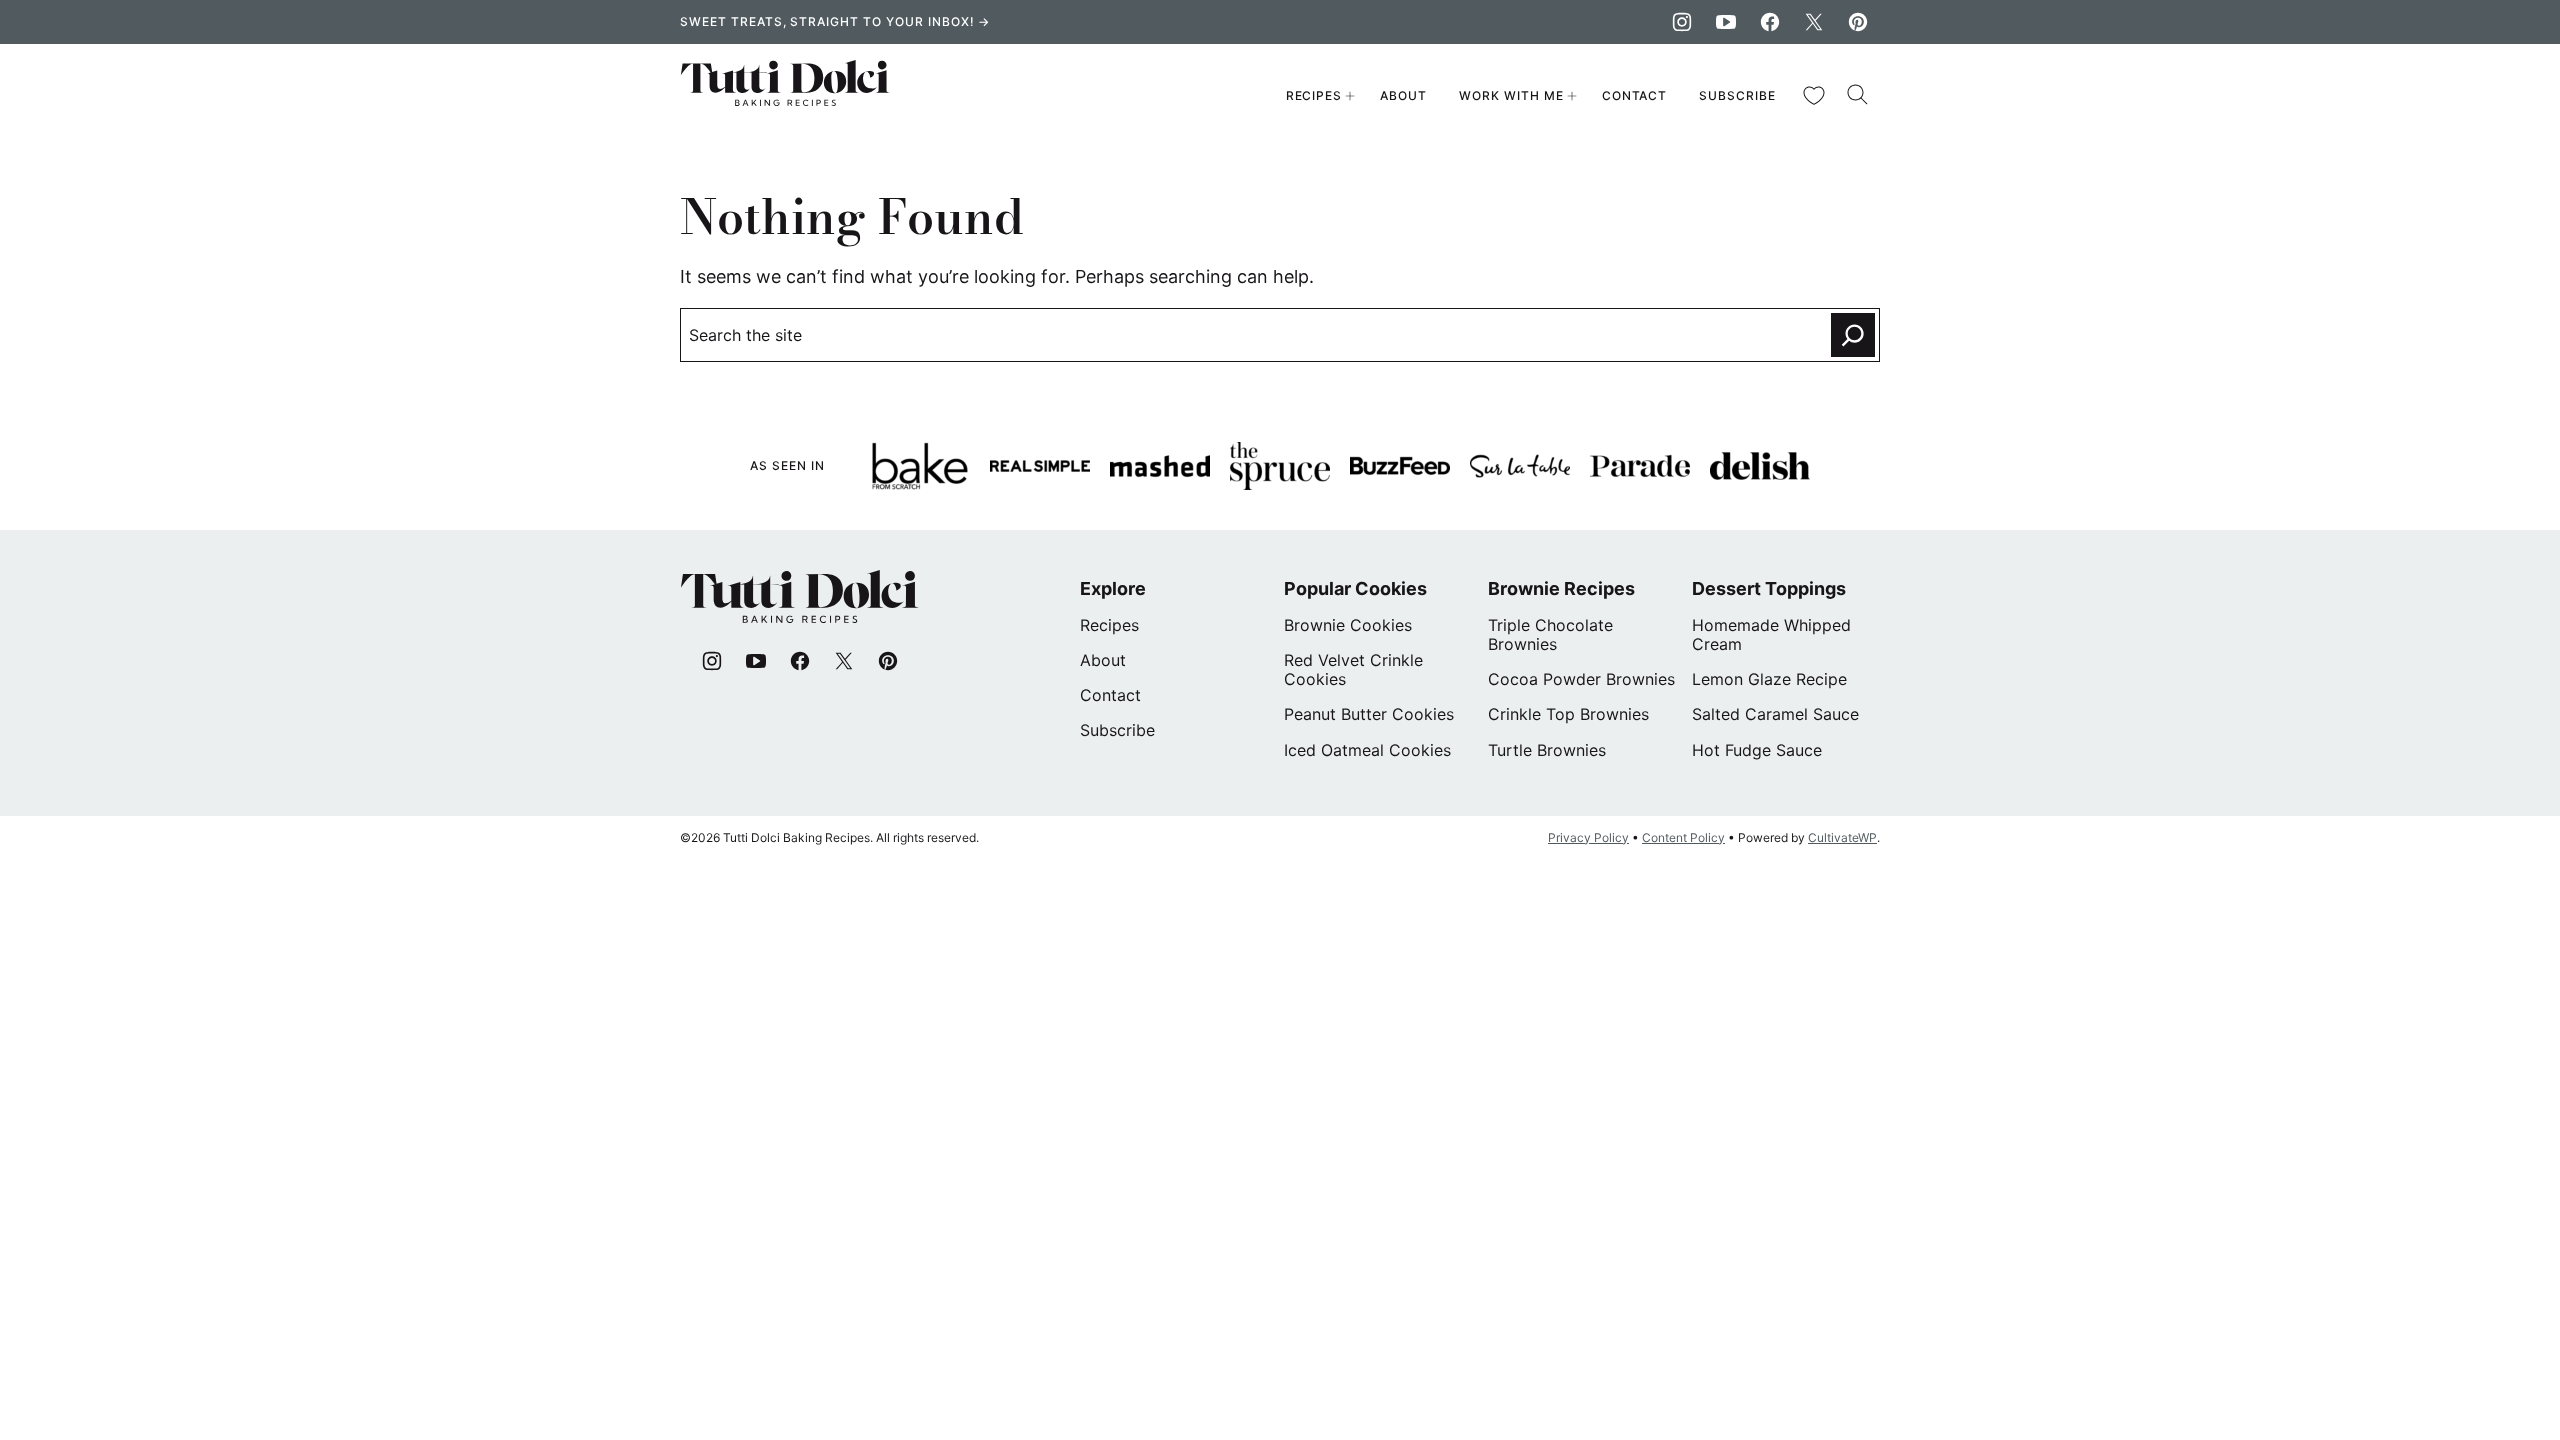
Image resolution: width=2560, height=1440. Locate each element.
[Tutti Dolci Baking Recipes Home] (785, 96)
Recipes (1314, 95)
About (1403, 95)
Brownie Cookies (1348, 625)
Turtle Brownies (1547, 750)
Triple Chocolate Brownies (1550, 634)
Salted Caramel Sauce (1775, 714)
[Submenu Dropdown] (1350, 96)
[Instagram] (1682, 22)
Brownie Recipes (1561, 588)
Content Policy (1683, 837)
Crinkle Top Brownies (1568, 714)
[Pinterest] (1858, 22)
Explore (1113, 588)
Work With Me (1511, 95)
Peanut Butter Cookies (1369, 714)
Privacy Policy (1588, 837)
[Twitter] (1814, 22)
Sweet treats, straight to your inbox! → (835, 21)
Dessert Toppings (1769, 588)
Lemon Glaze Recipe (1769, 679)
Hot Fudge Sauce (1757, 750)
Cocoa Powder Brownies (1581, 679)
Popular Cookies (1355, 588)
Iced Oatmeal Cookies (1367, 750)
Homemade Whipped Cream (1771, 634)
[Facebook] (1770, 22)
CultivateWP (1842, 837)
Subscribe (1737, 95)
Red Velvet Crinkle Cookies (1353, 669)
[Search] (1858, 95)
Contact (1635, 95)
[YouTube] (1726, 22)
